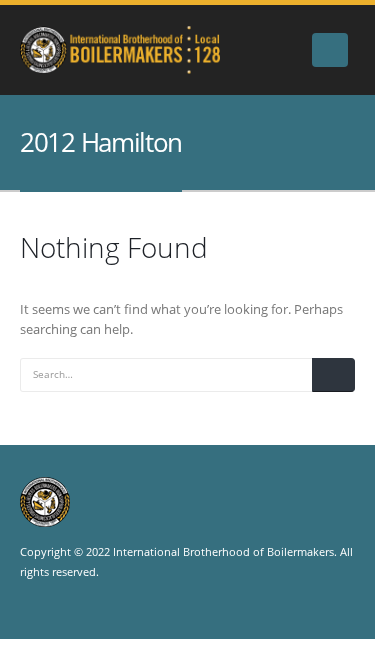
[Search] (333, 375)
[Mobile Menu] (330, 50)
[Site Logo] (120, 50)
